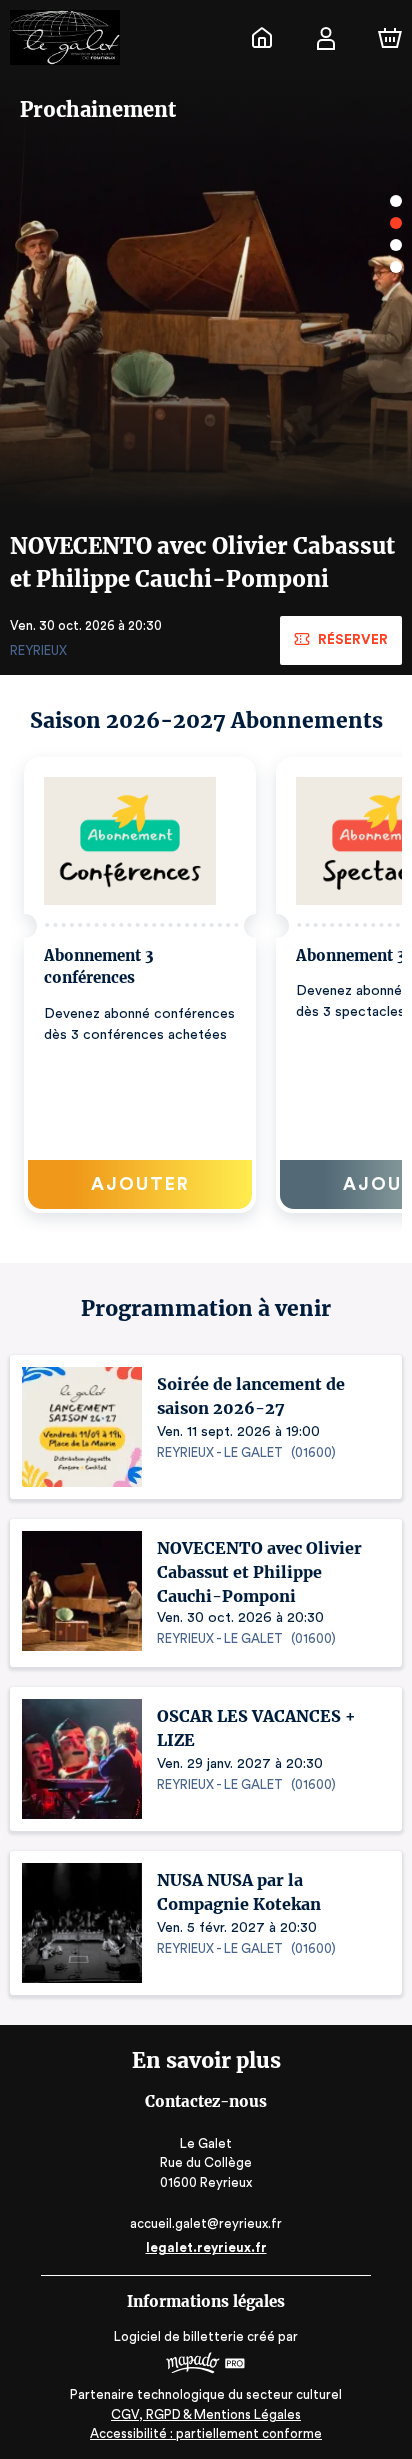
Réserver (353, 640)
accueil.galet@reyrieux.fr (206, 2223)
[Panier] (390, 38)
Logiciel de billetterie (179, 2336)
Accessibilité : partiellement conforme (206, 2433)
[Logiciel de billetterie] (206, 2365)
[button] (140, 985)
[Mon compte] (326, 38)
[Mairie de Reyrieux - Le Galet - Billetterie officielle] (262, 38)
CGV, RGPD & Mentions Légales (206, 2414)
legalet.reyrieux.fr (206, 2247)
